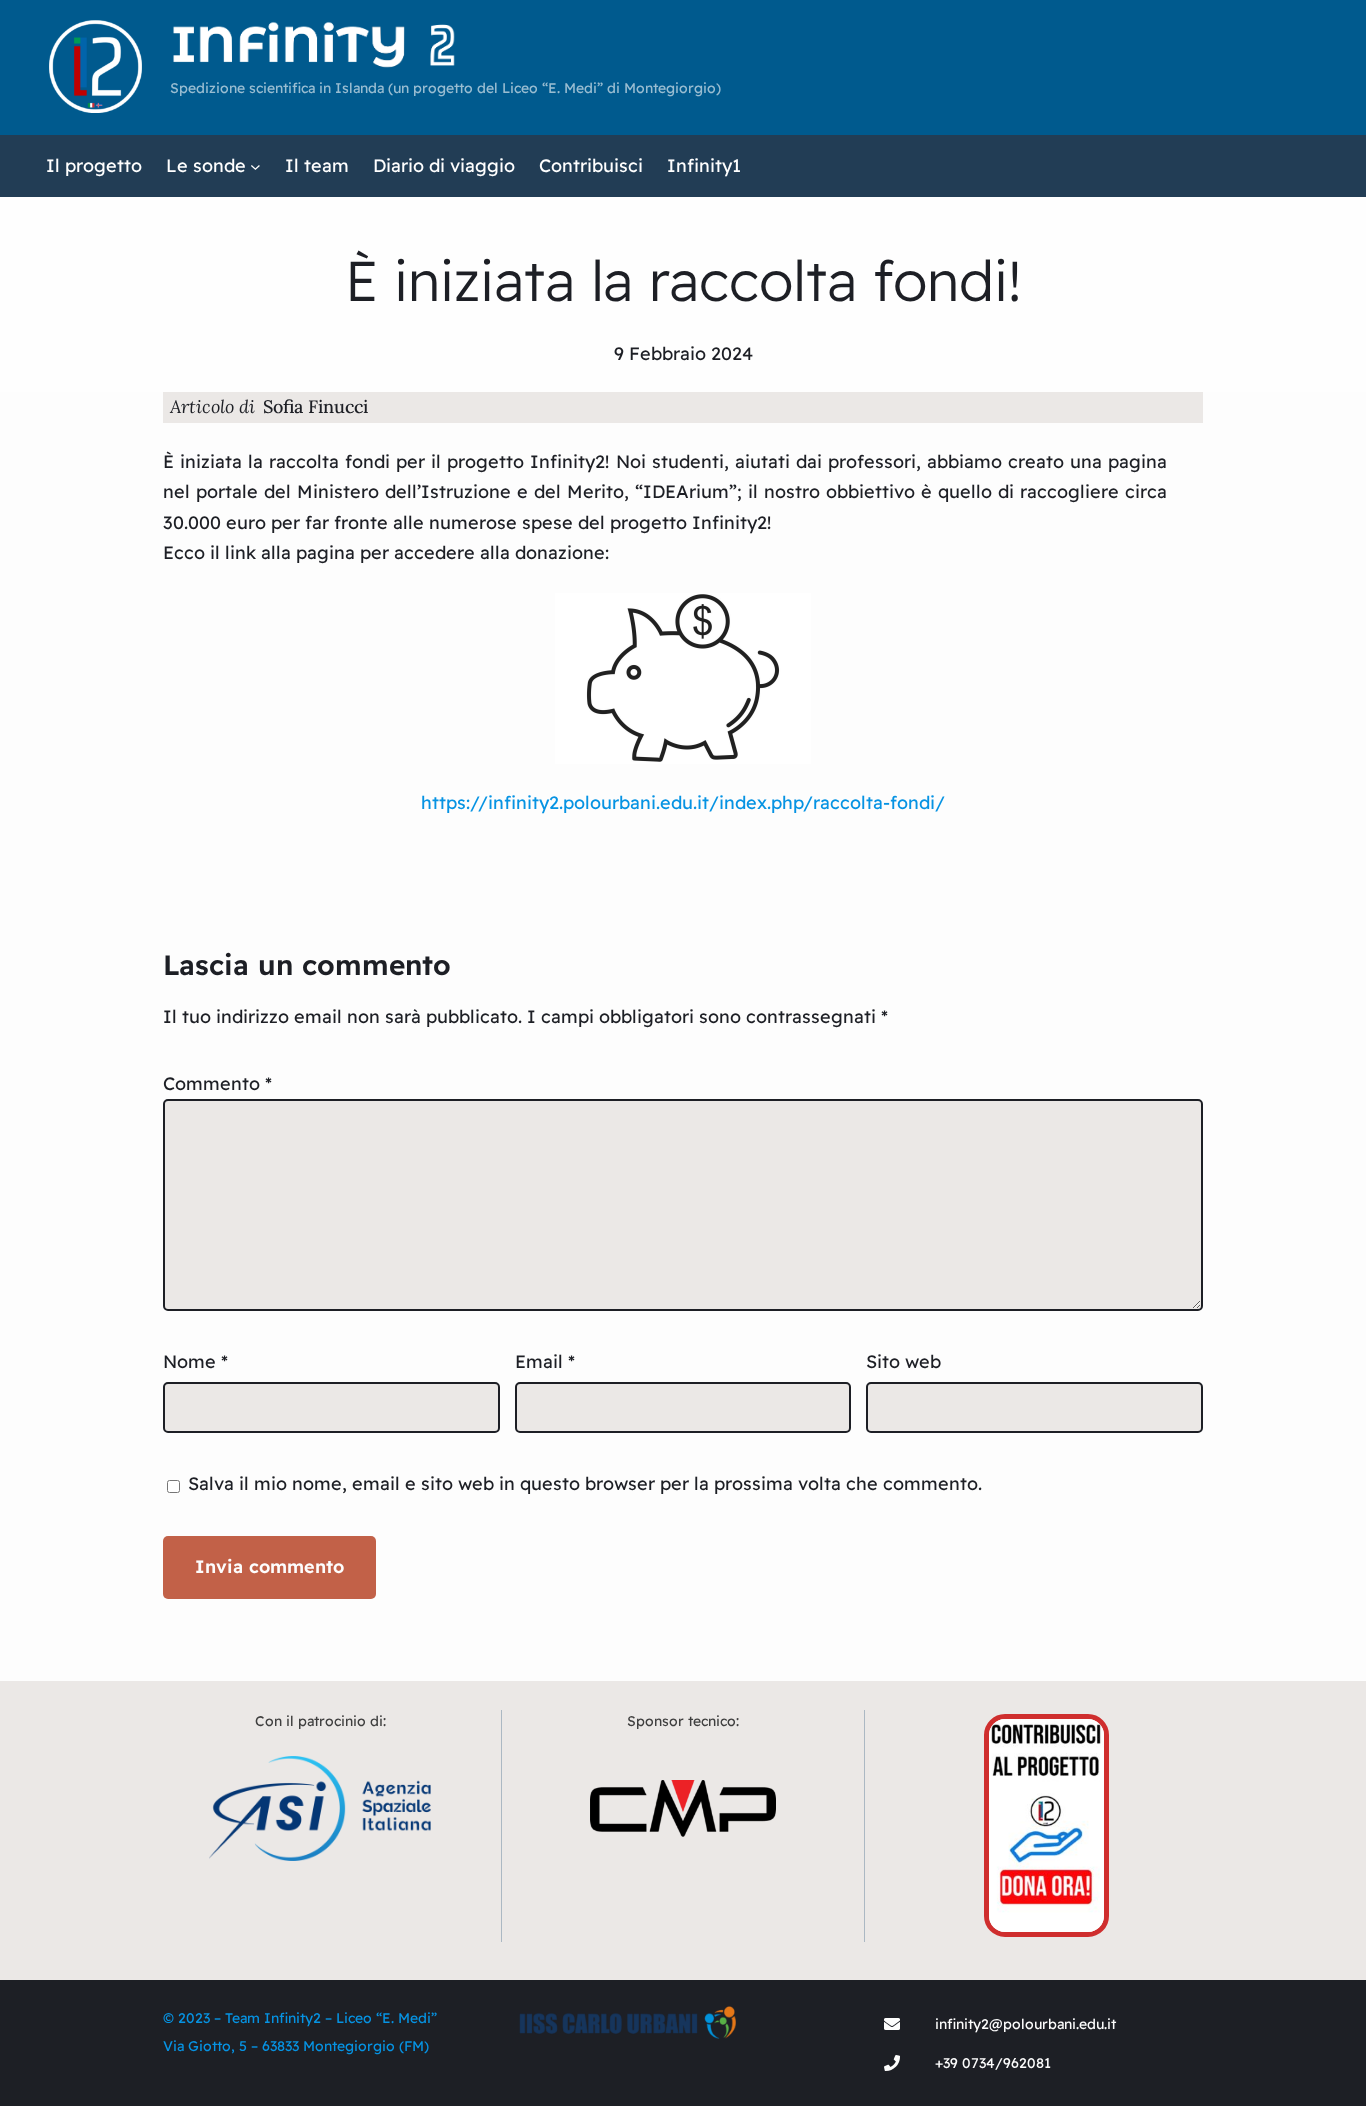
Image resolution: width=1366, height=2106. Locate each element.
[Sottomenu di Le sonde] (255, 166)
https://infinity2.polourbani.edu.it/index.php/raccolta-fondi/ (683, 802)
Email (545, 1361)
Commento (217, 1083)
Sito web (903, 1361)
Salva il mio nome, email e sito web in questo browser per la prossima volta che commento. (585, 1483)
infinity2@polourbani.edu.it (1025, 2024)
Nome (195, 1361)
